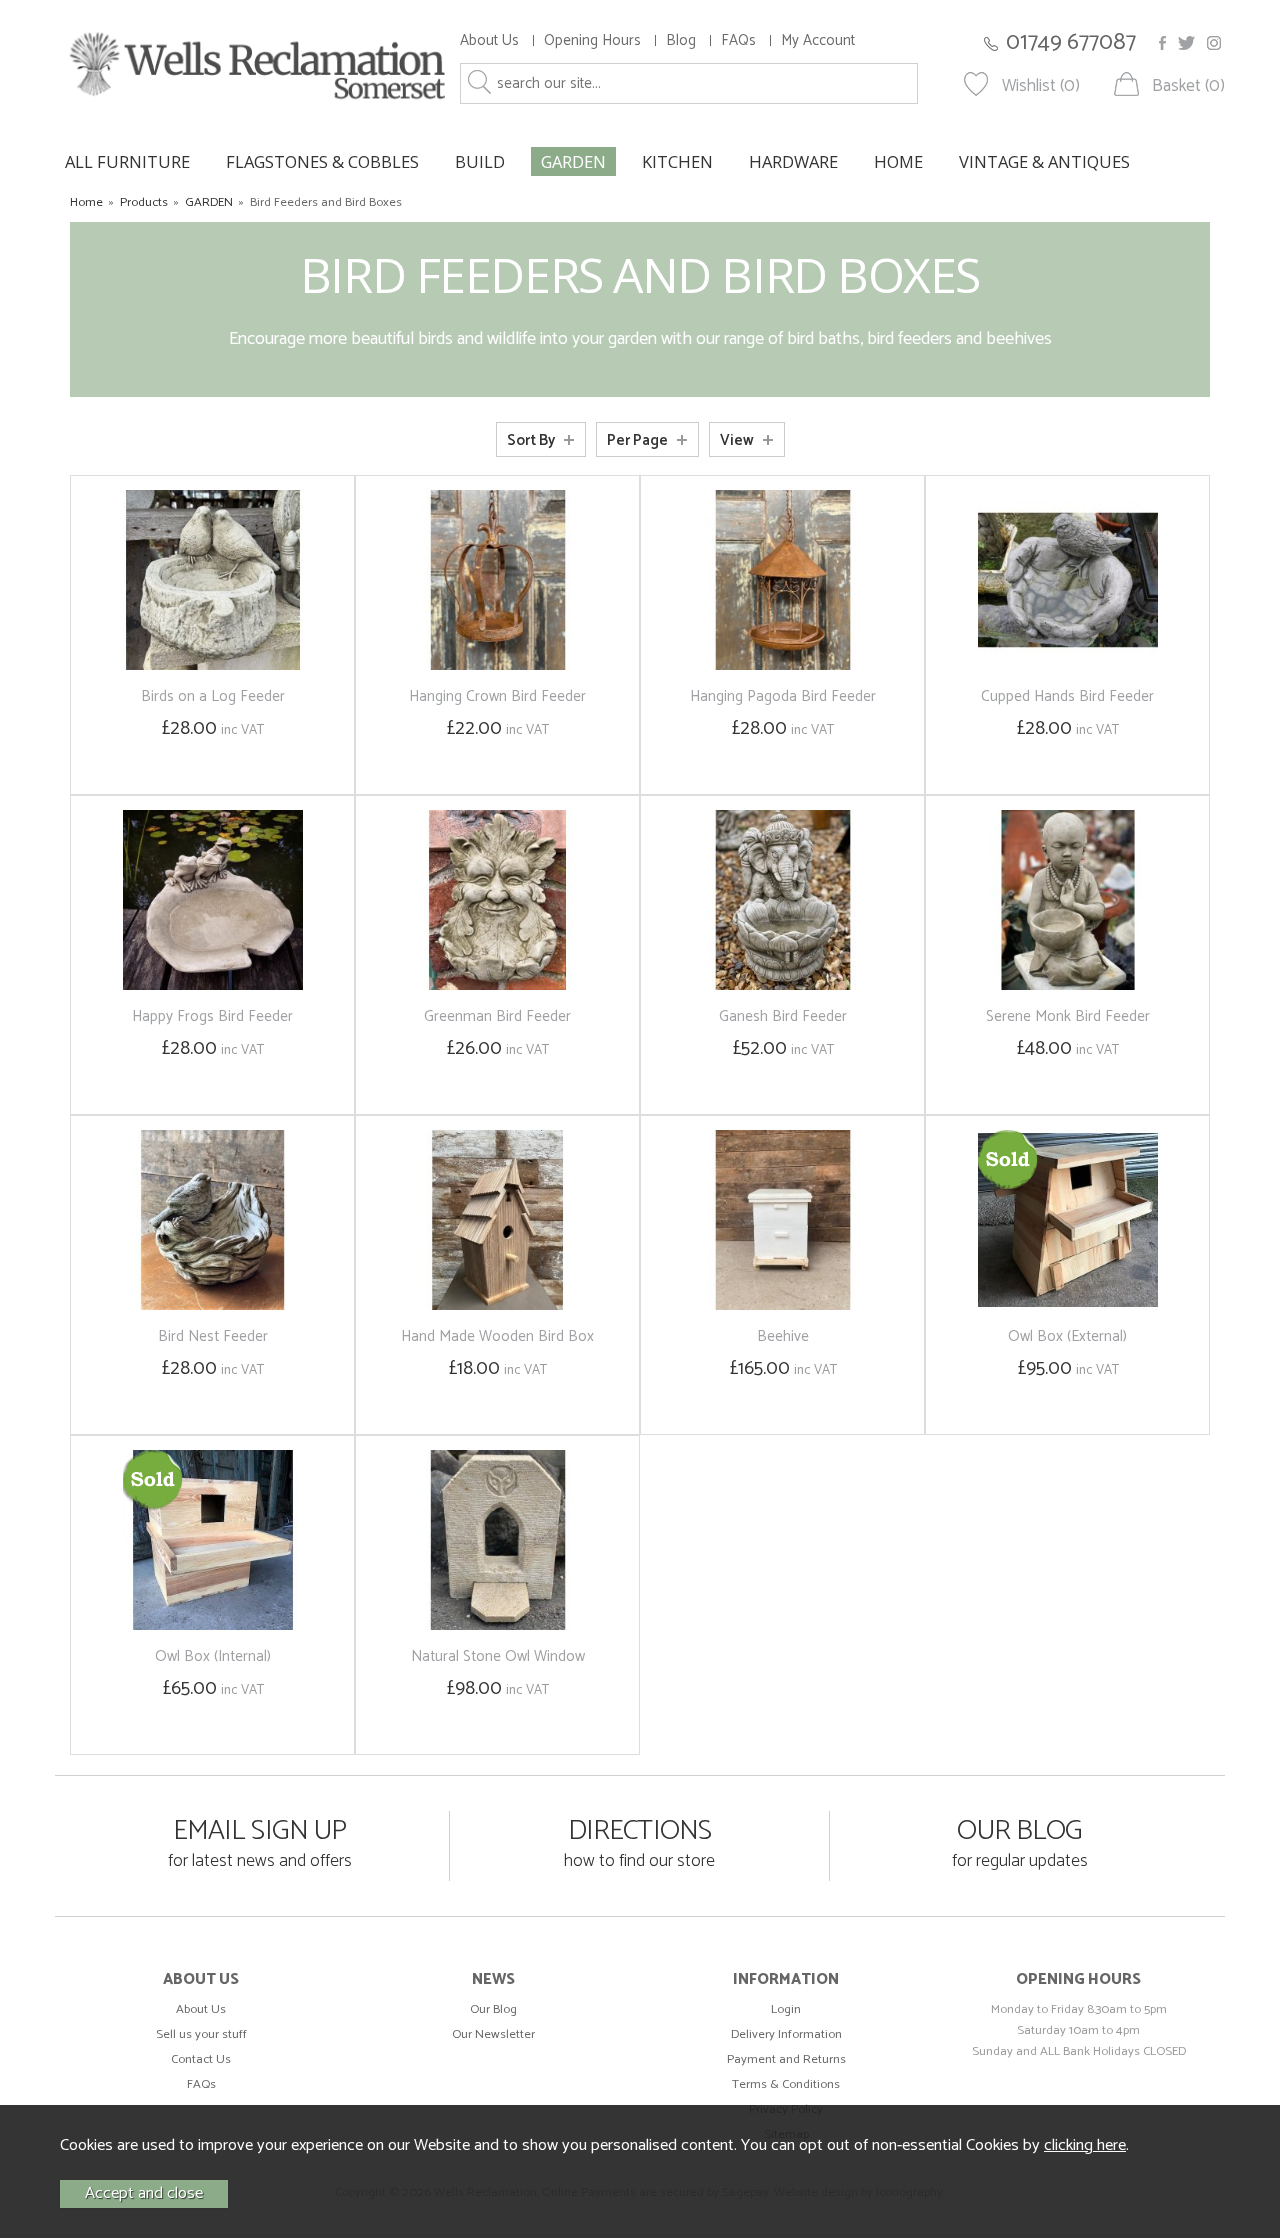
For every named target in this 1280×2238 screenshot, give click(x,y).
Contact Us (201, 2059)
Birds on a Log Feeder (213, 696)
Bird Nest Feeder (213, 1336)
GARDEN (573, 161)
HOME (898, 161)
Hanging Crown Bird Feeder (497, 696)
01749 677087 (1071, 42)
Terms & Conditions (786, 2084)
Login (786, 2009)
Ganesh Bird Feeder (783, 1016)
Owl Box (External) (1067, 1336)
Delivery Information (786, 2034)
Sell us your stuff (201, 2034)
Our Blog (493, 2009)
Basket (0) (1188, 86)
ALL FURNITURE (127, 161)
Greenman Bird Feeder (497, 1016)
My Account (818, 40)
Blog (681, 40)
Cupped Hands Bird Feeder (1067, 696)
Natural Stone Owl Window (498, 1656)
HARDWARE (793, 161)
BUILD (480, 161)
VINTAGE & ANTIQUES (1044, 161)
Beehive (783, 1336)
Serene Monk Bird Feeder (1068, 1016)
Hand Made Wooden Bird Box (497, 1336)
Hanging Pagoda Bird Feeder (783, 696)
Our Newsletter (493, 2034)
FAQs (738, 40)
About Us (489, 40)
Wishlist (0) (1041, 86)
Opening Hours (592, 40)
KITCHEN (677, 161)
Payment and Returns (786, 2059)
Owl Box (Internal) (213, 1656)
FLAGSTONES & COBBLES (322, 161)
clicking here (1085, 2145)
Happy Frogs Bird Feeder (212, 1016)
